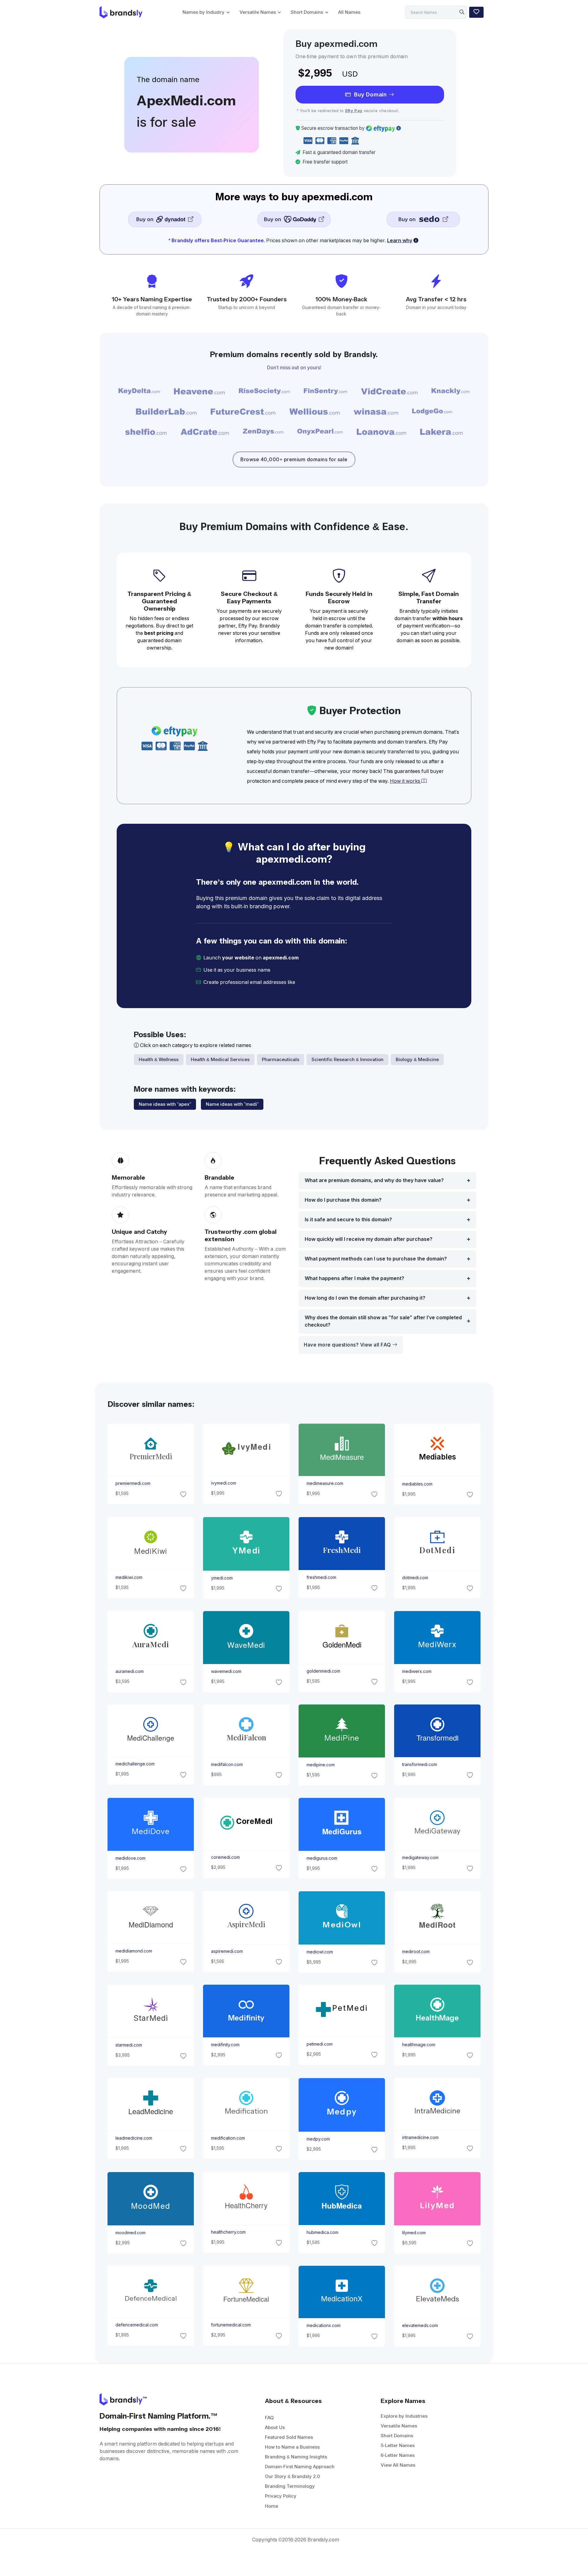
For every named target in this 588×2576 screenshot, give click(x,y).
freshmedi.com (321, 1577)
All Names (349, 12)
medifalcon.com (227, 1764)
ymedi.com (222, 1578)
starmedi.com (128, 2045)
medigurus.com (322, 1858)
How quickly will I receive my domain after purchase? (369, 1239)
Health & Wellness (159, 1059)
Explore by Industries (404, 2416)
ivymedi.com (223, 1483)
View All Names (398, 2465)
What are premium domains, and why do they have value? (374, 1180)
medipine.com (321, 1765)
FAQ (269, 2418)
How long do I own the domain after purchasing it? (365, 1298)
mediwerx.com (417, 1671)
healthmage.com (419, 2045)
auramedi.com (129, 1671)
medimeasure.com (325, 1484)
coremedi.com (225, 1857)
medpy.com (318, 2139)
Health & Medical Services (220, 1059)
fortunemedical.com (231, 2325)
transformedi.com (420, 1764)
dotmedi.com (415, 1578)
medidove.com (130, 1858)
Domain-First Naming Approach (300, 2467)
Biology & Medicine (417, 1059)
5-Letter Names (398, 2445)
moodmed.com (130, 2233)
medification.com (228, 2138)
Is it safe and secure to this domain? (348, 1220)
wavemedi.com (226, 1671)
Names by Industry (204, 12)
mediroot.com (416, 1952)
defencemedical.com (136, 2325)
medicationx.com (324, 2326)
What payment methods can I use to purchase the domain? (376, 1259)
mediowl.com (320, 1952)
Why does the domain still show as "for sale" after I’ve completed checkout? (383, 1321)
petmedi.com (320, 2044)
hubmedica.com (322, 2232)
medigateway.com (420, 1858)
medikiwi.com (129, 1577)
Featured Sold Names (289, 2437)
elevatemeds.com (420, 2326)
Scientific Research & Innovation (347, 1059)
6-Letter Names (398, 2455)
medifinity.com (225, 2045)
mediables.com (417, 1484)
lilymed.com (414, 2233)
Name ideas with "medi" (232, 1104)
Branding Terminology (290, 2486)
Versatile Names (258, 12)
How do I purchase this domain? (343, 1200)
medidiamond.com (134, 1951)
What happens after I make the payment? (354, 1278)
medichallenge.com (135, 1764)
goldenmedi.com (323, 1671)
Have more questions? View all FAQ (348, 1345)
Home (271, 2506)
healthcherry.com (228, 2232)
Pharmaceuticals (281, 1059)
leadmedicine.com (134, 2138)
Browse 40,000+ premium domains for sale (294, 459)
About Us (275, 2427)
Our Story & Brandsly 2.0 (292, 2476)
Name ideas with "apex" (165, 1104)
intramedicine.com (420, 2138)
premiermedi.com (133, 1484)
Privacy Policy (281, 2496)
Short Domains (307, 12)
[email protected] (317, 982)
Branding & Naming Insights (296, 2457)
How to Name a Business (292, 2447)
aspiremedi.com (227, 1951)
